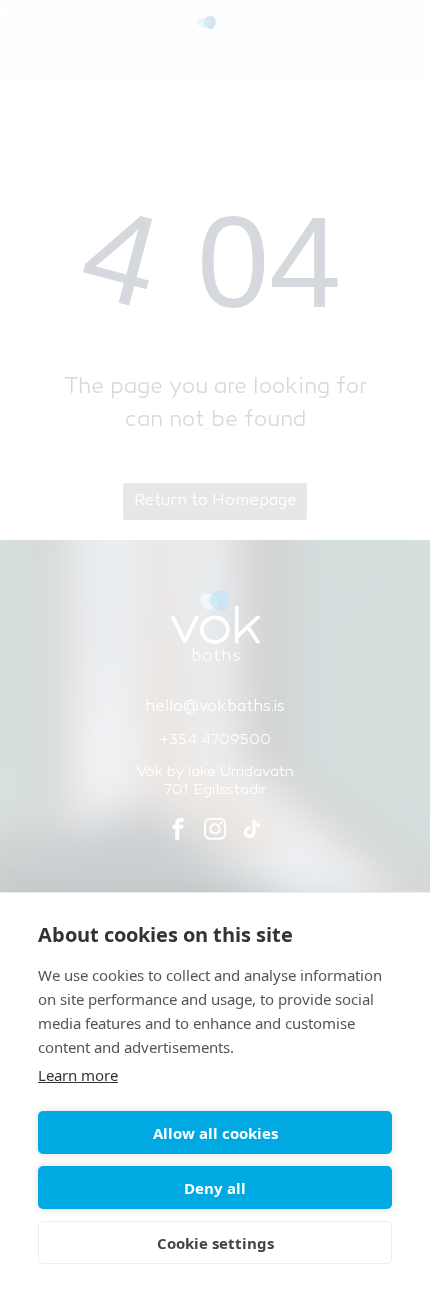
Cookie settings (215, 1243)
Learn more (78, 1075)
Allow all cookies (215, 1133)
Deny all (215, 1188)
